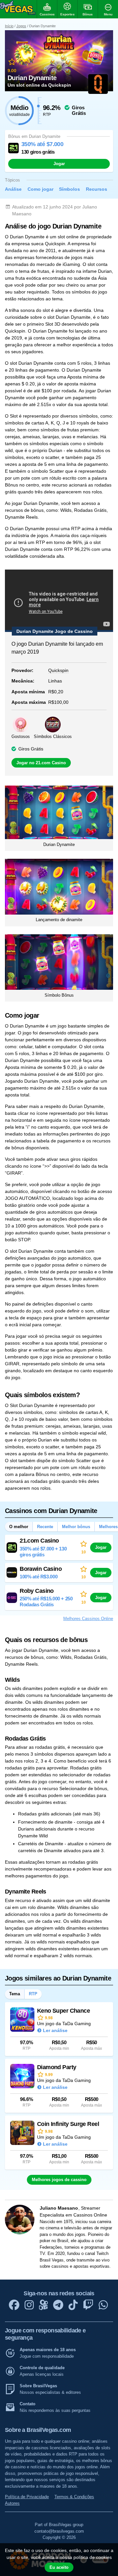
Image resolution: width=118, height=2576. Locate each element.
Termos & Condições (74, 2497)
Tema (15, 1994)
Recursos (97, 189)
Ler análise (55, 2030)
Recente (45, 1527)
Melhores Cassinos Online (88, 1619)
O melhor (19, 1527)
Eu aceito (59, 2567)
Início (9, 26)
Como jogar (40, 189)
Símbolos (69, 189)
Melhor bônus (76, 1527)
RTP (33, 1994)
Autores (12, 2503)
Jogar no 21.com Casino (41, 763)
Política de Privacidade (27, 2497)
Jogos (21, 26)
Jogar (59, 164)
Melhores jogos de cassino (59, 2180)
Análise (13, 189)
